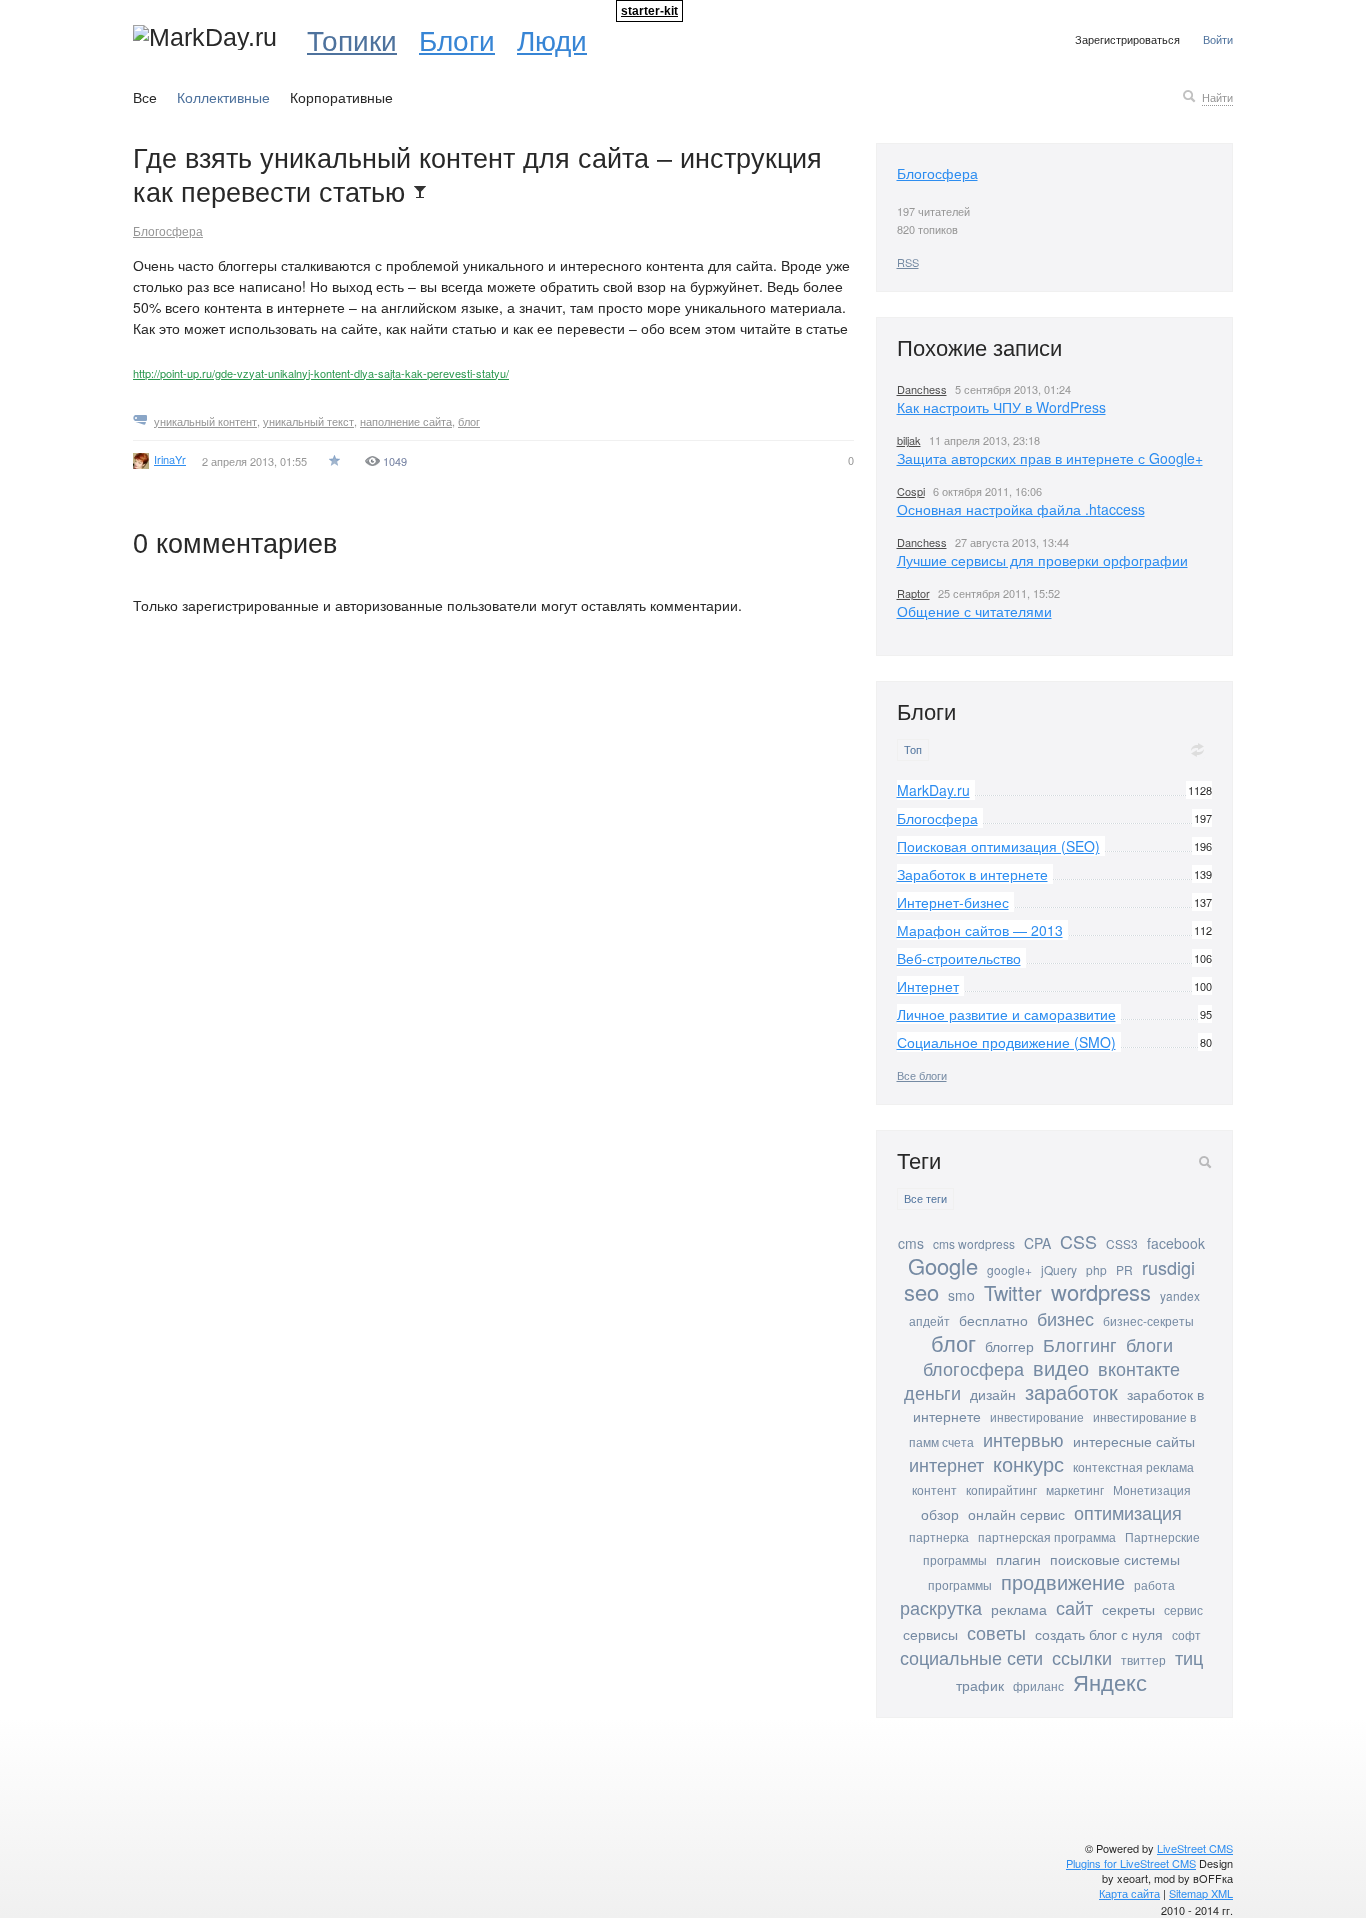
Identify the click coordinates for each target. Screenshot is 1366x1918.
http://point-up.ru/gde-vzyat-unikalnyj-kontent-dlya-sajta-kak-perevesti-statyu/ (321, 373)
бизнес (1065, 1318)
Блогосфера (168, 230)
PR (1124, 1269)
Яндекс (1110, 1681)
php (1096, 1269)
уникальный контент (205, 421)
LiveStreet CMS (1195, 1848)
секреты (1128, 1609)
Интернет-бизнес (953, 902)
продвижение (1063, 1581)
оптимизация (1128, 1512)
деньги (932, 1392)
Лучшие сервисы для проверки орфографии (1042, 560)
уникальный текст (308, 421)
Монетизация (1152, 1489)
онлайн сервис (1016, 1514)
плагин (1018, 1559)
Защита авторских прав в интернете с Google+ (1050, 458)
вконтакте (1139, 1368)
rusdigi (1168, 1267)
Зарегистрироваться (1127, 39)
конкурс (1028, 1463)
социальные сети (971, 1657)
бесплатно (993, 1320)
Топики (352, 39)
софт (1186, 1634)
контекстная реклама (1133, 1466)
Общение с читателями (974, 611)
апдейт (929, 1320)
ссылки (1082, 1657)
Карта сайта (1129, 1893)
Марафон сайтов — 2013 (980, 930)
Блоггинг (1080, 1344)
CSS (1078, 1241)
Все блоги (922, 1075)
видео (1061, 1367)
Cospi (911, 491)
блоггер (1009, 1346)
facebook (1176, 1243)
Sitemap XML (1201, 1893)
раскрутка (941, 1607)
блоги (1149, 1344)
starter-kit (649, 11)
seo (921, 1291)
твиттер (1143, 1659)
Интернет (928, 986)
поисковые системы (1115, 1559)
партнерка (939, 1536)
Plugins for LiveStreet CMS (1131, 1863)
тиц (1189, 1657)
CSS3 (1122, 1243)
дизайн (993, 1394)
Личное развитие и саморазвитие (1006, 1014)
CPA (1037, 1243)
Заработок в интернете (972, 874)
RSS (908, 262)
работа (1154, 1584)
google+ (1009, 1269)
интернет (946, 1464)
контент (934, 1489)
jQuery (1059, 1269)
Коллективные (223, 97)
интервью (1023, 1439)
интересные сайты (1134, 1441)
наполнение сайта (406, 421)
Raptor (913, 593)
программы (960, 1584)
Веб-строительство (959, 958)
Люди (552, 39)
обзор (940, 1514)
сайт (1074, 1607)
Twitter (1013, 1292)
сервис (1183, 1609)
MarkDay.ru (933, 790)
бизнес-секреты (1148, 1320)
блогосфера (973, 1368)
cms (911, 1243)
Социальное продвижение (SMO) (1006, 1042)
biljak (909, 440)
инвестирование (1037, 1416)
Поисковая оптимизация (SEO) (998, 846)
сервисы (930, 1634)
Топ (913, 749)
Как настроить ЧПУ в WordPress (1001, 407)
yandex (1180, 1295)
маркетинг (1075, 1489)
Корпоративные (341, 97)
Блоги (457, 39)
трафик (980, 1685)
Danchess (922, 389)
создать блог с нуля (1099, 1634)
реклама (1019, 1609)
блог (469, 421)
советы (996, 1632)
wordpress (1101, 1291)
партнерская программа (1047, 1536)
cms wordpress (974, 1243)
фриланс (1038, 1685)
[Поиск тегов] (1205, 1162)
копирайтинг (1001, 1489)
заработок (1071, 1391)
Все (145, 97)
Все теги (925, 1198)
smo (961, 1295)
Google (943, 1265)
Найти (1217, 97)
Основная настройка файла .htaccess (1021, 509)
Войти (1218, 39)
